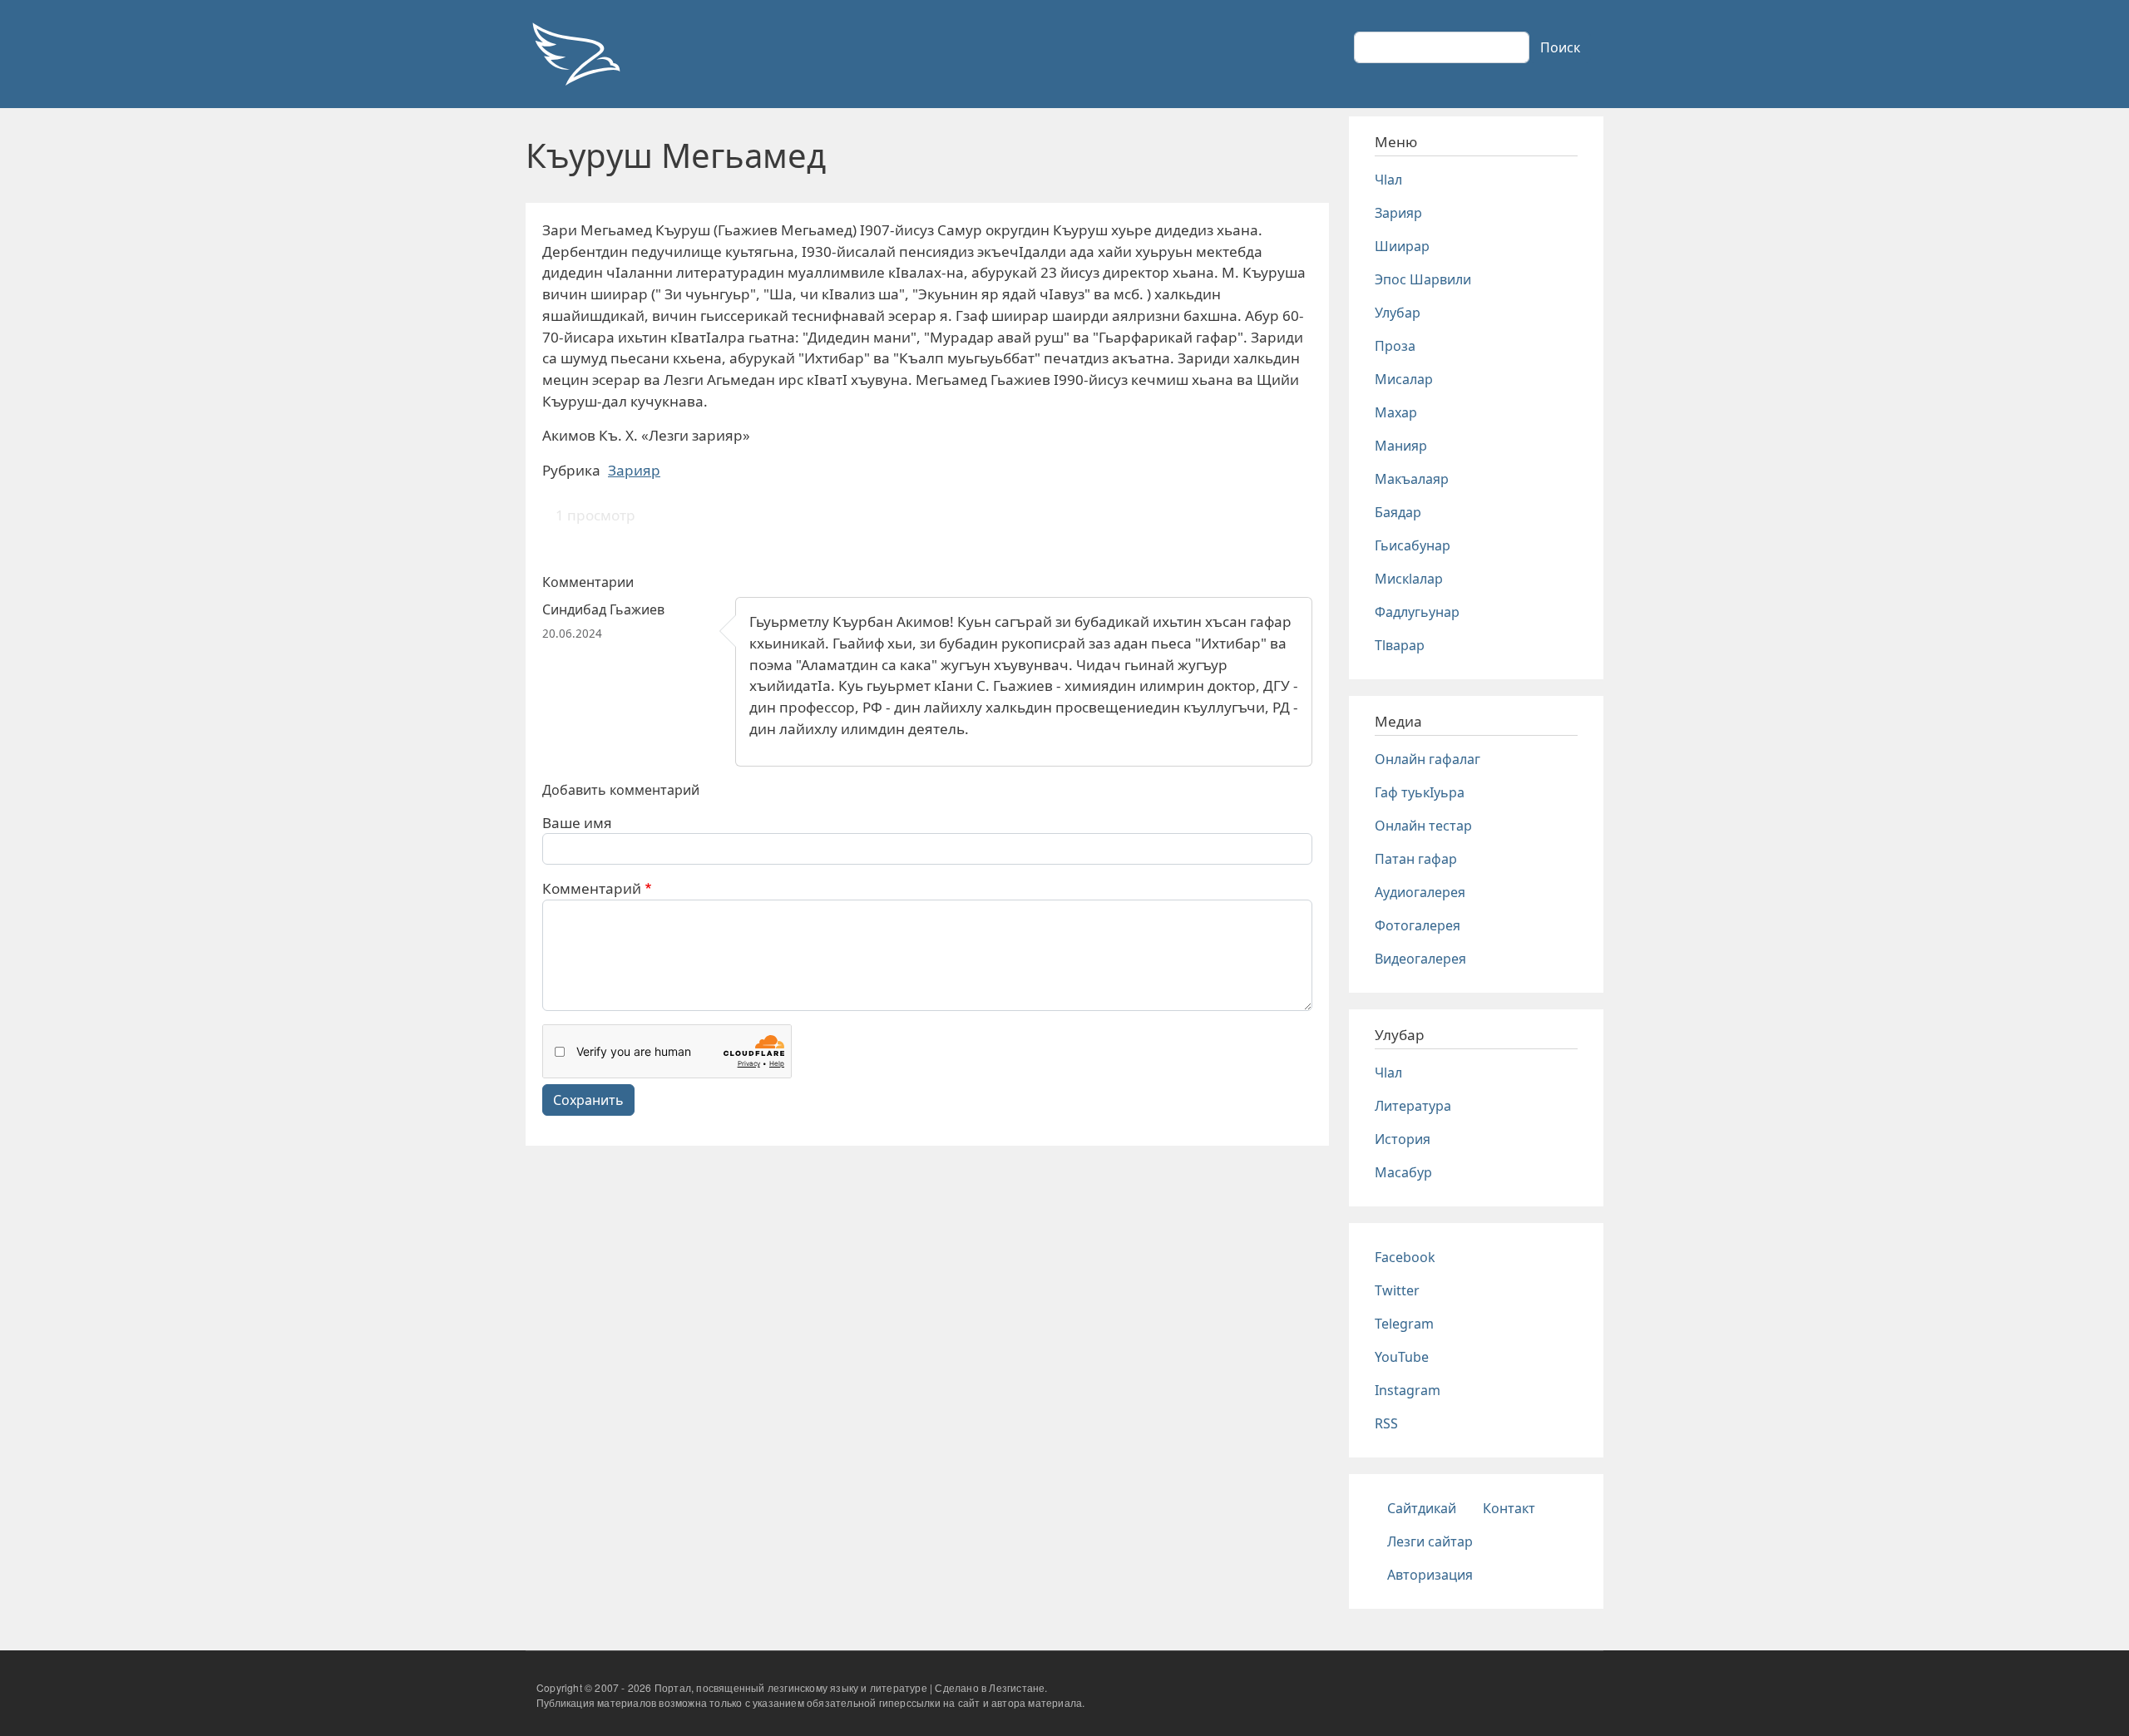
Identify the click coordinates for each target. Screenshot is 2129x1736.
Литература (1413, 1106)
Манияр (1401, 446)
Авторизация (1430, 1575)
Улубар (1398, 313)
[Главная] (575, 54)
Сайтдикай (1422, 1508)
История (1403, 1139)
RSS (1386, 1423)
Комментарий (592, 888)
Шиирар (1402, 246)
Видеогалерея (1420, 959)
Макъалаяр (1412, 479)
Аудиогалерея (1420, 892)
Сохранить (588, 1100)
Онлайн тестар (1423, 826)
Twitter (1397, 1290)
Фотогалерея (1418, 925)
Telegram (1404, 1324)
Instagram (1408, 1390)
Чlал (1388, 180)
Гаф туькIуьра (1420, 792)
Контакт (1509, 1508)
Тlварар (1400, 645)
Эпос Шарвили (1423, 279)
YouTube (1402, 1357)
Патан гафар (1416, 859)
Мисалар (1404, 379)
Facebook (1405, 1257)
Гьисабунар (1413, 545)
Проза (1395, 346)
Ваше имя (577, 823)
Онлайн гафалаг (1428, 759)
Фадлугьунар (1417, 612)
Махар (1396, 412)
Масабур (1403, 1172)
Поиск (1560, 47)
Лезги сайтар (1430, 1541)
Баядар (1398, 512)
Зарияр (634, 470)
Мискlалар (1409, 579)
